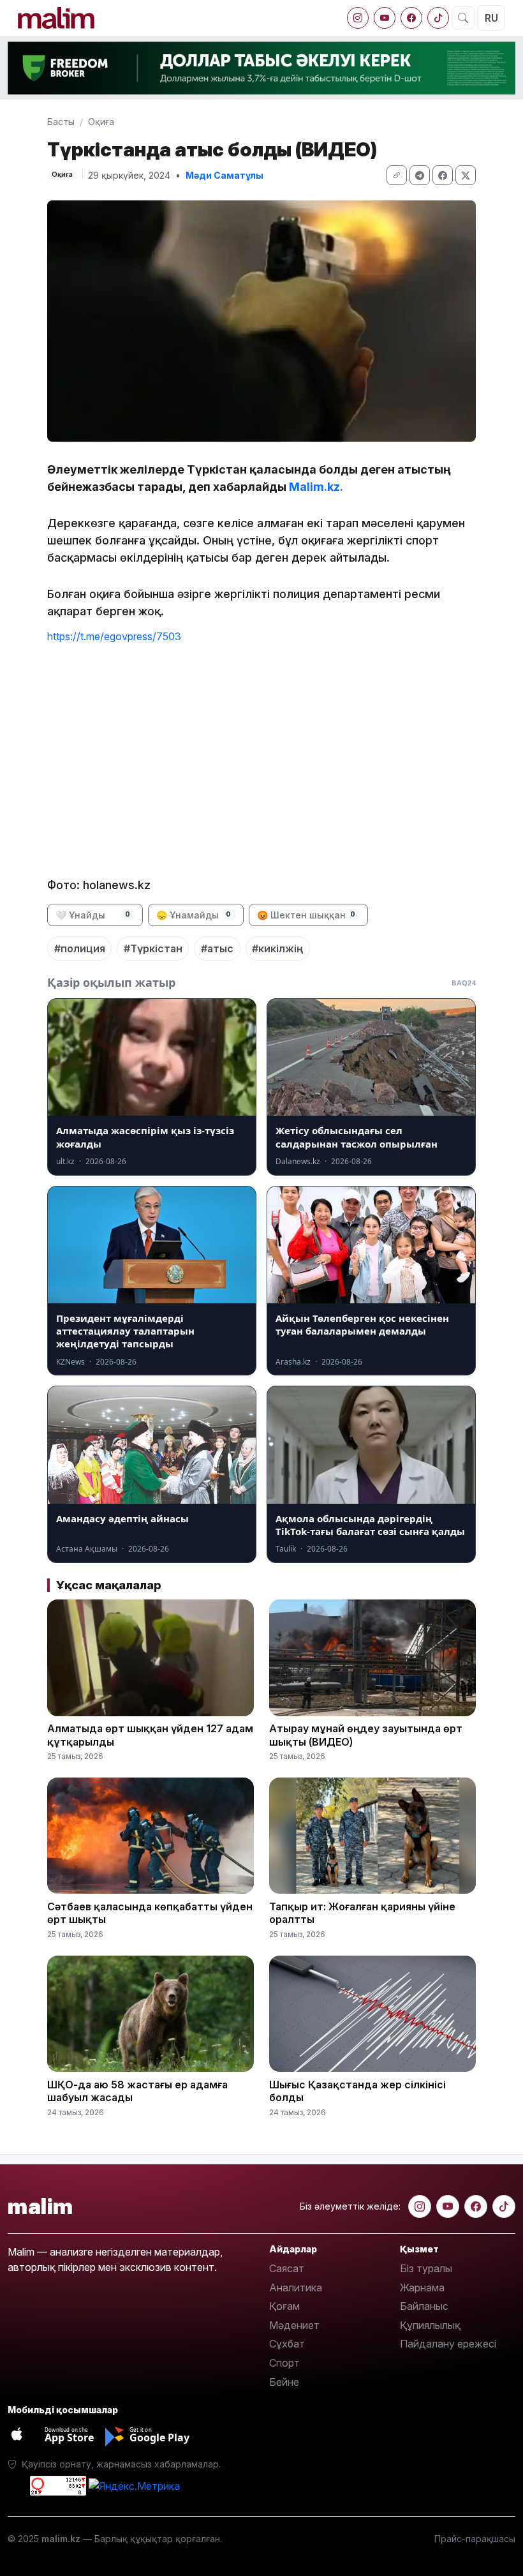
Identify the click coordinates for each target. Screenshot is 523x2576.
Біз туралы (426, 2268)
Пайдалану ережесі (448, 2344)
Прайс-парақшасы (475, 2539)
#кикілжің (277, 948)
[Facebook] (411, 18)
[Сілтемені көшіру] (397, 175)
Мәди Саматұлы (225, 175)
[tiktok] (438, 18)
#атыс (217, 948)
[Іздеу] (463, 18)
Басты (61, 122)
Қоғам (284, 2306)
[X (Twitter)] (466, 175)
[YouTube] (385, 18)
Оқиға (101, 122)
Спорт (284, 2363)
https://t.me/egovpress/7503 (114, 636)
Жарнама (422, 2288)
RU (491, 18)
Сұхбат (287, 2344)
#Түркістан (153, 948)
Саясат (287, 2268)
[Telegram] (420, 175)
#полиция (80, 948)
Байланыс (424, 2306)
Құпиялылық (430, 2325)
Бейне (284, 2382)
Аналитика (296, 2288)
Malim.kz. (316, 487)
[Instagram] (358, 18)
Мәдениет (294, 2325)
